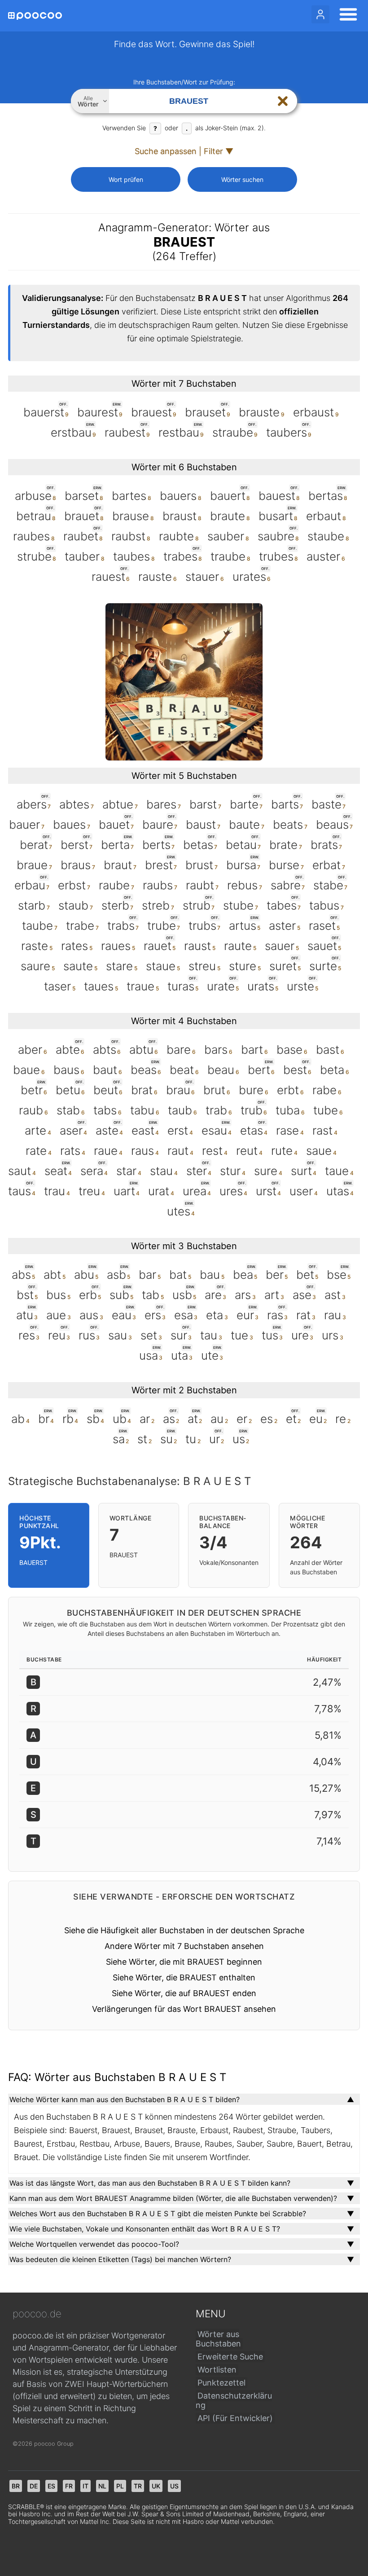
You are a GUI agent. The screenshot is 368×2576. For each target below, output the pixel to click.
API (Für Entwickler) (235, 2418)
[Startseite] (35, 16)
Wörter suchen (242, 179)
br (16, 2486)
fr (69, 2486)
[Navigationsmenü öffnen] (346, 16)
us (174, 2486)
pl (120, 2486)
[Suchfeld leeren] (283, 101)
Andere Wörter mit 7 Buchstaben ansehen (184, 1946)
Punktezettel (221, 2383)
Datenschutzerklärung (234, 2400)
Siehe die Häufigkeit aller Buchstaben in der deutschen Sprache (184, 1930)
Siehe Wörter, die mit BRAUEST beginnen (184, 1962)
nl (102, 2486)
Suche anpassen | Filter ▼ (184, 151)
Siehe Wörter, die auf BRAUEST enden (184, 1993)
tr (138, 2486)
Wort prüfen (126, 179)
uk (156, 2486)
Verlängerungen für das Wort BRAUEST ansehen (184, 2009)
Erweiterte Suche (230, 2357)
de (34, 2486)
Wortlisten (217, 2370)
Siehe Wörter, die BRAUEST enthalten (184, 1977)
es (51, 2486)
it (85, 2486)
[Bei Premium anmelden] (320, 14)
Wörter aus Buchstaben (218, 2339)
